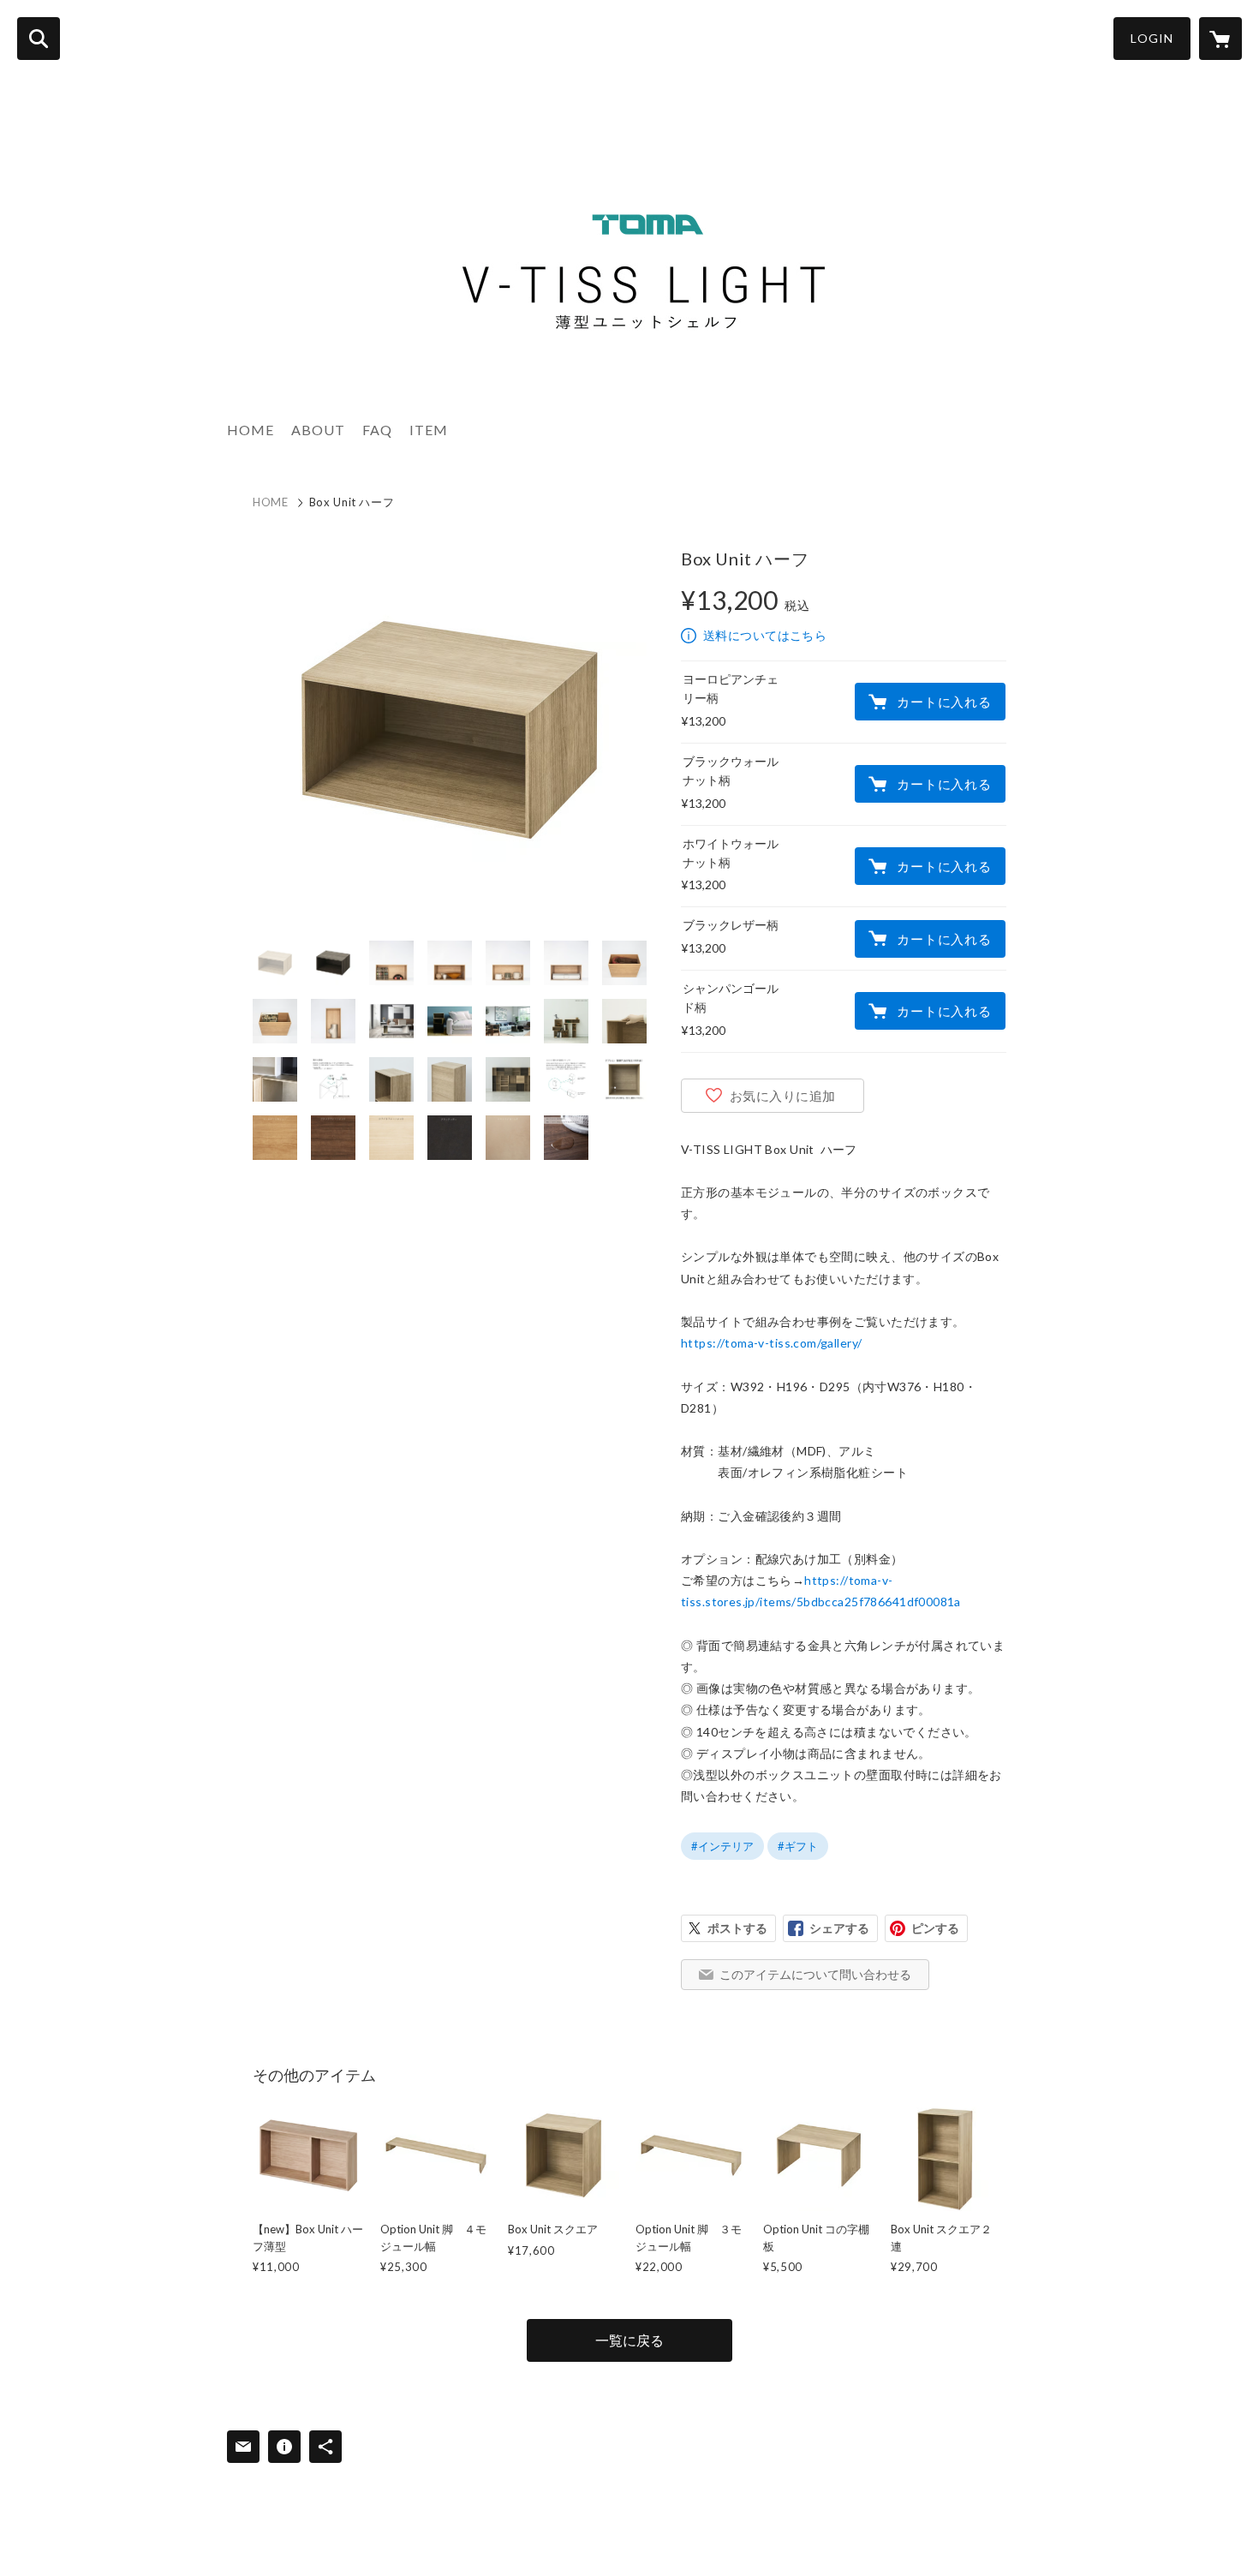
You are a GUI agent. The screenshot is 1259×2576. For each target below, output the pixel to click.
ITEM (429, 430)
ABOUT (318, 430)
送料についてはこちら (765, 635)
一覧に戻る (629, 2340)
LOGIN (1152, 38)
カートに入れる (944, 702)
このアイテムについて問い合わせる (815, 1974)
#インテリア (722, 1846)
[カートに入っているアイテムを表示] (1220, 39)
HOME (251, 430)
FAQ (377, 430)
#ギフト (798, 1846)
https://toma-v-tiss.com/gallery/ (771, 1343)
